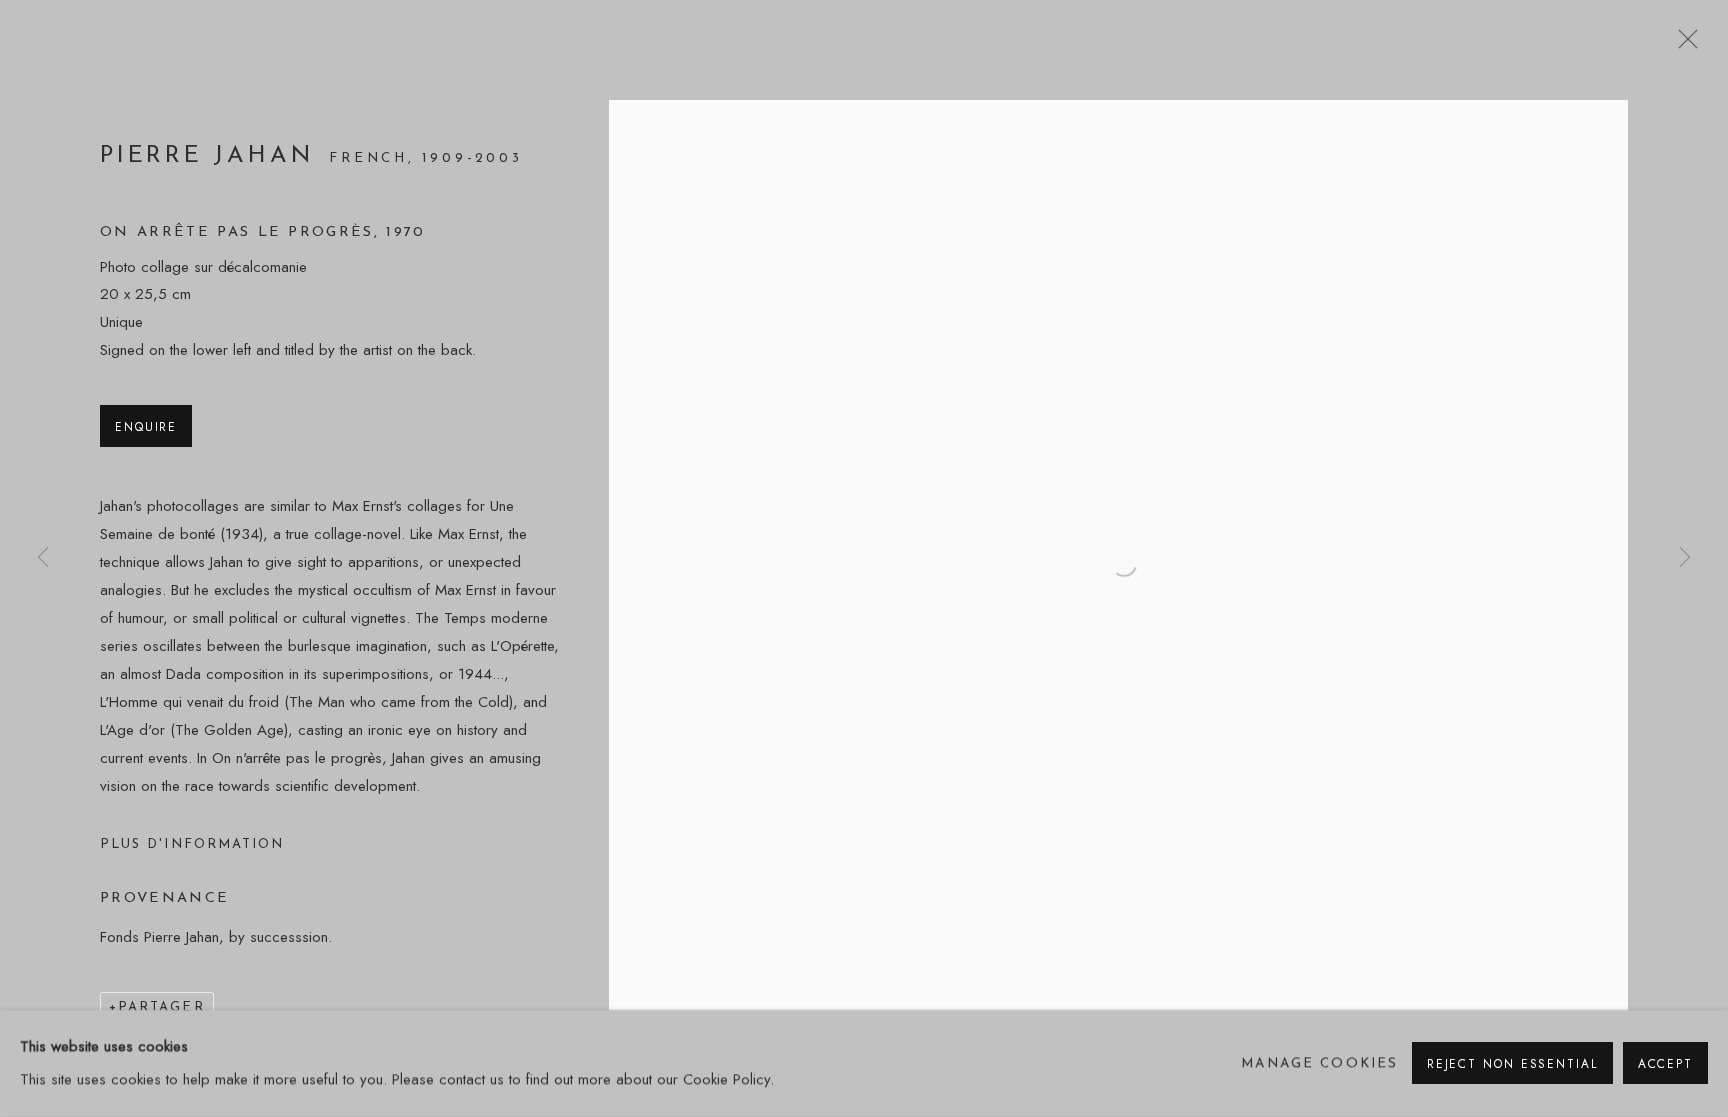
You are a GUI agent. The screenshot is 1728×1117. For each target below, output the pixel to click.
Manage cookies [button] (1319, 1063)
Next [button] (1685, 559)
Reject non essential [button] (1512, 1064)
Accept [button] (1665, 1064)
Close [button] (1683, 45)
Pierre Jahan (212, 156)
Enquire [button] (146, 426)
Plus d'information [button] (192, 844)
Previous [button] (43, 559)
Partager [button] (161, 1007)
